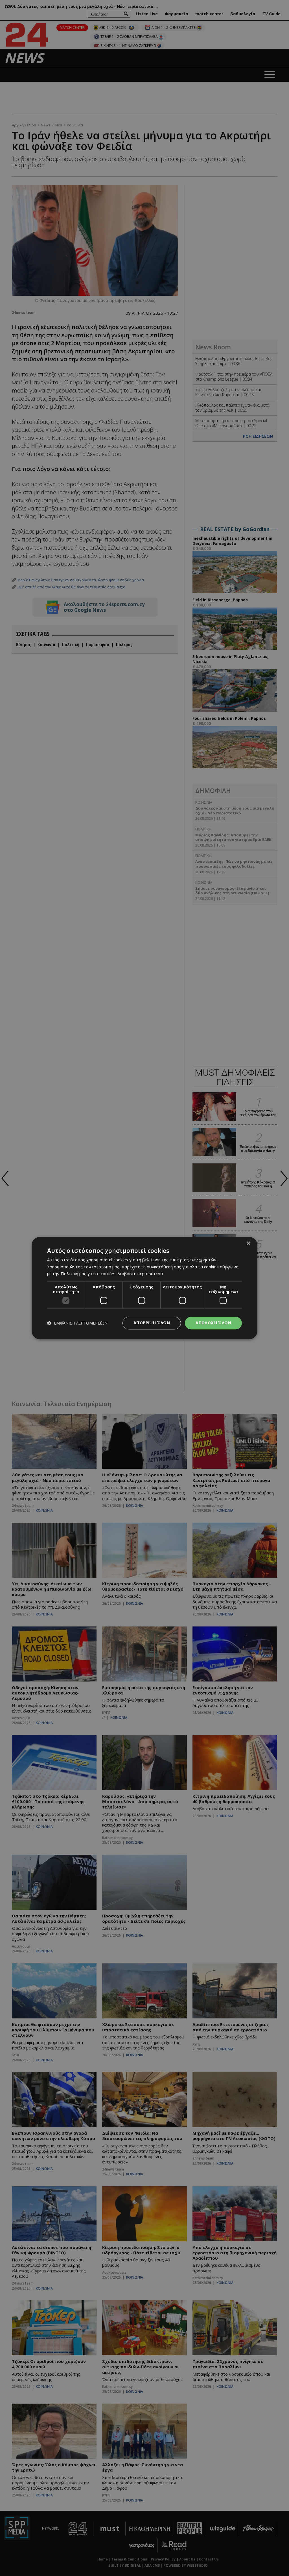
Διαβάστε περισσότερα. (141, 1274)
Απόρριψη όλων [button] (152, 1323)
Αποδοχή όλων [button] (213, 1323)
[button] (77, 1323)
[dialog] (144, 1288)
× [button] (248, 1243)
